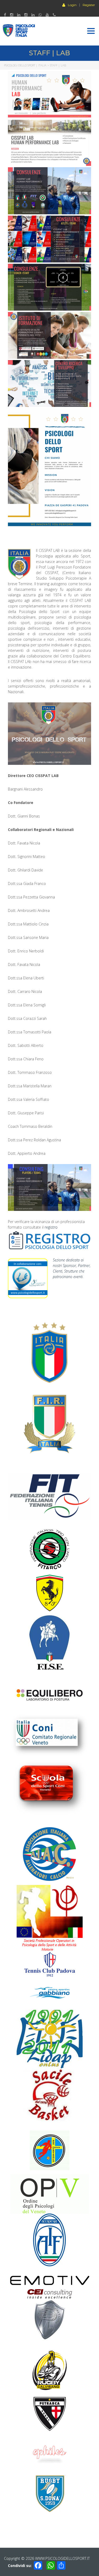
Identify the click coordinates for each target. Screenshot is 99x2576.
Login (72, 5)
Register (89, 5)
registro (51, 1227)
